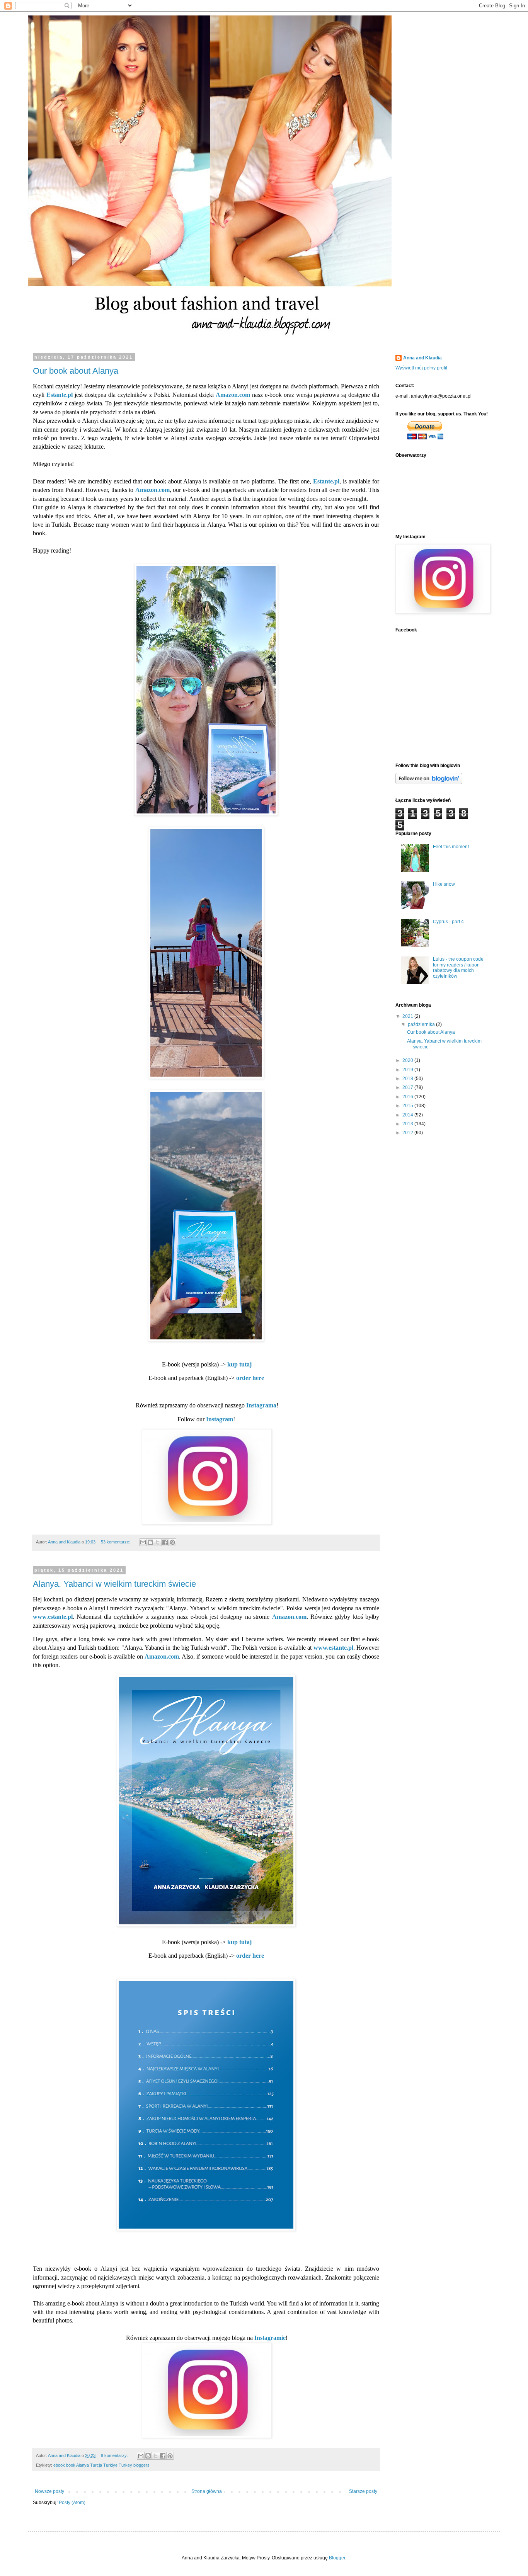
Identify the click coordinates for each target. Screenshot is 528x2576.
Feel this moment (451, 847)
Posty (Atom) (72, 2503)
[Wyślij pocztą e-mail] (143, 1542)
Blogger (337, 2558)
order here (250, 1378)
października (422, 1024)
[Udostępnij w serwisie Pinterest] (172, 1542)
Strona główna (207, 2491)
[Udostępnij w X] (158, 1542)
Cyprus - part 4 (448, 922)
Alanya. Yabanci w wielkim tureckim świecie (114, 1584)
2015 (408, 1106)
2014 (408, 1115)
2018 (408, 1079)
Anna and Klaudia (422, 358)
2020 (408, 1060)
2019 (408, 1070)
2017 (408, 1087)
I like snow (444, 884)
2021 (408, 1016)
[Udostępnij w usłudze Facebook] (165, 1542)
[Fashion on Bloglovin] (429, 783)
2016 (408, 1097)
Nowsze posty (49, 2491)
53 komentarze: (116, 1542)
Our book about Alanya (76, 371)
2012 (408, 1133)
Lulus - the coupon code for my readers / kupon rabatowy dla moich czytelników (458, 967)
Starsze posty (363, 2491)
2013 (408, 1124)
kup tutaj (239, 1364)
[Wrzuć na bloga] (150, 1542)
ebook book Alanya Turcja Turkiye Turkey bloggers (101, 2465)
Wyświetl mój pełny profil (421, 368)
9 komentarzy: (115, 2455)
